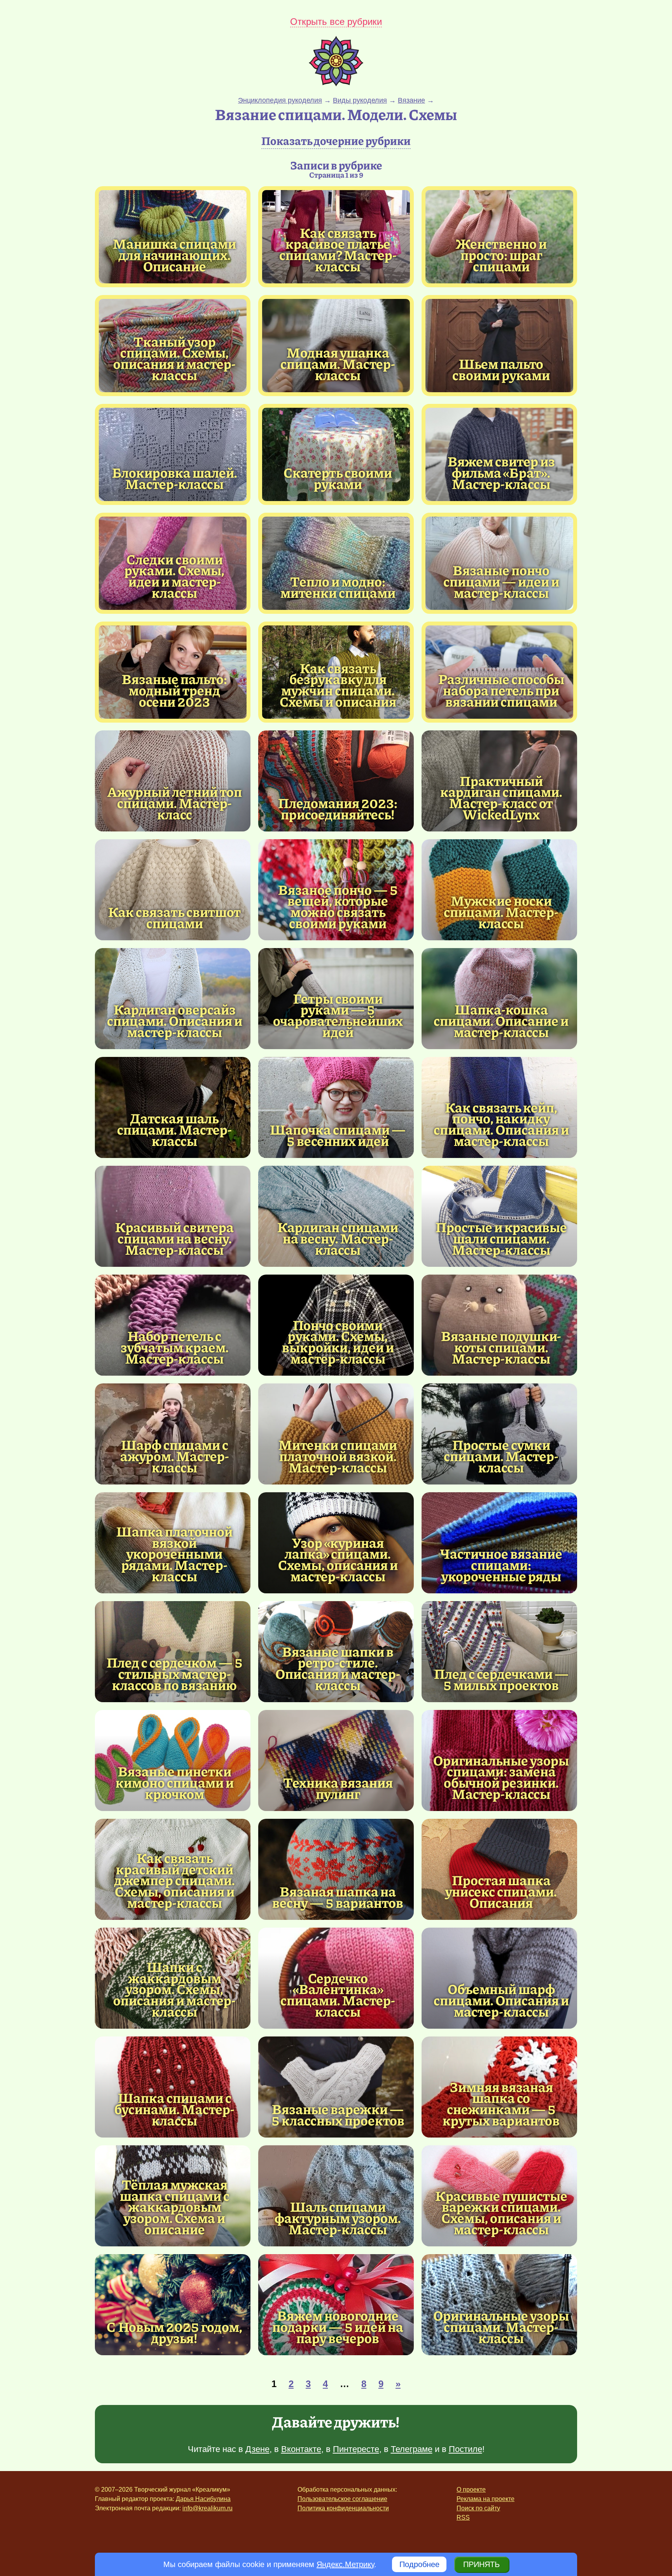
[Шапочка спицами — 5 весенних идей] (336, 1107)
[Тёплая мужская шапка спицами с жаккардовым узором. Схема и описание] (175, 2207)
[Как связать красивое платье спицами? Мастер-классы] (338, 249)
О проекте (471, 2490)
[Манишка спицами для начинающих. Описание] (175, 255)
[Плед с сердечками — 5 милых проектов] (499, 1652)
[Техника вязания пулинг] (336, 1760)
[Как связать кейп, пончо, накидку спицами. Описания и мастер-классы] (501, 1124)
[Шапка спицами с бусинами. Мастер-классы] (173, 2087)
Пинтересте (356, 2449)
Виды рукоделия (360, 100)
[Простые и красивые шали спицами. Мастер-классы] (499, 1216)
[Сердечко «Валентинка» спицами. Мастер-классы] (338, 1995)
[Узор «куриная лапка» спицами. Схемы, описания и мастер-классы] (338, 1559)
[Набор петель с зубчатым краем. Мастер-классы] (173, 1325)
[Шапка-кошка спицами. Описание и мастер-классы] (499, 999)
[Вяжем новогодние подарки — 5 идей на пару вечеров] (336, 2305)
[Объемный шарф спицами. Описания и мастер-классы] (499, 1978)
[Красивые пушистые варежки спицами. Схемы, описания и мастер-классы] (501, 2212)
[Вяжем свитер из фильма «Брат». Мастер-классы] (501, 472)
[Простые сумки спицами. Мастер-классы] (499, 1434)
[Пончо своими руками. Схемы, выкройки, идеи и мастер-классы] (338, 1342)
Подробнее (419, 2564)
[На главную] (336, 84)
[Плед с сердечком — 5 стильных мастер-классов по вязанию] (173, 1652)
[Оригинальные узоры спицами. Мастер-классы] (499, 2305)
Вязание (411, 100)
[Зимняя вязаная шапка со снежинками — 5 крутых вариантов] (501, 2104)
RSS (463, 2517)
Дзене (257, 2449)
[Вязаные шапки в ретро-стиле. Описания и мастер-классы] (338, 1668)
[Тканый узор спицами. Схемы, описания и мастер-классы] (175, 358)
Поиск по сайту (478, 2508)
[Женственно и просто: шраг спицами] (501, 255)
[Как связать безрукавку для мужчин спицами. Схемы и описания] (338, 685)
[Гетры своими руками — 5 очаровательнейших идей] (338, 1015)
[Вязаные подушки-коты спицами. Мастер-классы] (499, 1325)
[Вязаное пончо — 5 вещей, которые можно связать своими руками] (338, 906)
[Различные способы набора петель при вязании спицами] (501, 690)
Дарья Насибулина (203, 2499)
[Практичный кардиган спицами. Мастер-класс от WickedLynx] (501, 797)
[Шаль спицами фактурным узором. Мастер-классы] (336, 2196)
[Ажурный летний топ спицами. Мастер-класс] (173, 781)
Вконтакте (301, 2449)
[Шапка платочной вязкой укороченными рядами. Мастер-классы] (175, 1554)
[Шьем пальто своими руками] (499, 346)
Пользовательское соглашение (342, 2499)
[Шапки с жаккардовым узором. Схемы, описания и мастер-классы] (175, 1989)
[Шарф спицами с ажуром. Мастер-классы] (173, 1434)
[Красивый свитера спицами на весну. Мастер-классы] (173, 1216)
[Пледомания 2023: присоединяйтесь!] (336, 781)
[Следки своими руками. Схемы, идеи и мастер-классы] (175, 576)
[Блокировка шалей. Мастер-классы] (173, 454)
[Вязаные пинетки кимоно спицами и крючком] (173, 1760)
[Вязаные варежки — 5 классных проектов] (336, 2087)
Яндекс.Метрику (345, 2564)
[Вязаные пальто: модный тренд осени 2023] (175, 690)
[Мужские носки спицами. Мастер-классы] (499, 890)
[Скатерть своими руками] (336, 454)
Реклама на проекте (486, 2499)
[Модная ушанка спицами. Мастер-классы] (338, 363)
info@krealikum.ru (207, 2508)
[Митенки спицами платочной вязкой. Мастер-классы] (336, 1434)
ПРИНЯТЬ (481, 2564)
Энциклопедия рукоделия (280, 100)
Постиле (465, 2449)
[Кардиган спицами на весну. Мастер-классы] (336, 1216)
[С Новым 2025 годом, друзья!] (173, 2305)
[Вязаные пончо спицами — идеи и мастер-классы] (501, 581)
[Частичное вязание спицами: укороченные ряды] (499, 1543)
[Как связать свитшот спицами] (173, 890)
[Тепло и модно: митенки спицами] (336, 563)
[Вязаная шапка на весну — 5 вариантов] (336, 1869)
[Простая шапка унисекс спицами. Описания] (499, 1869)
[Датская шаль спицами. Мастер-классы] (173, 1107)
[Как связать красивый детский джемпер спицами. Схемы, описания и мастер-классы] (175, 1880)
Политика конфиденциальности (343, 2508)
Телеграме (412, 2449)
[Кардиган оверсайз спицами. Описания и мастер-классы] (173, 999)
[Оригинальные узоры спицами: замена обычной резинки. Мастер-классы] (501, 1777)
